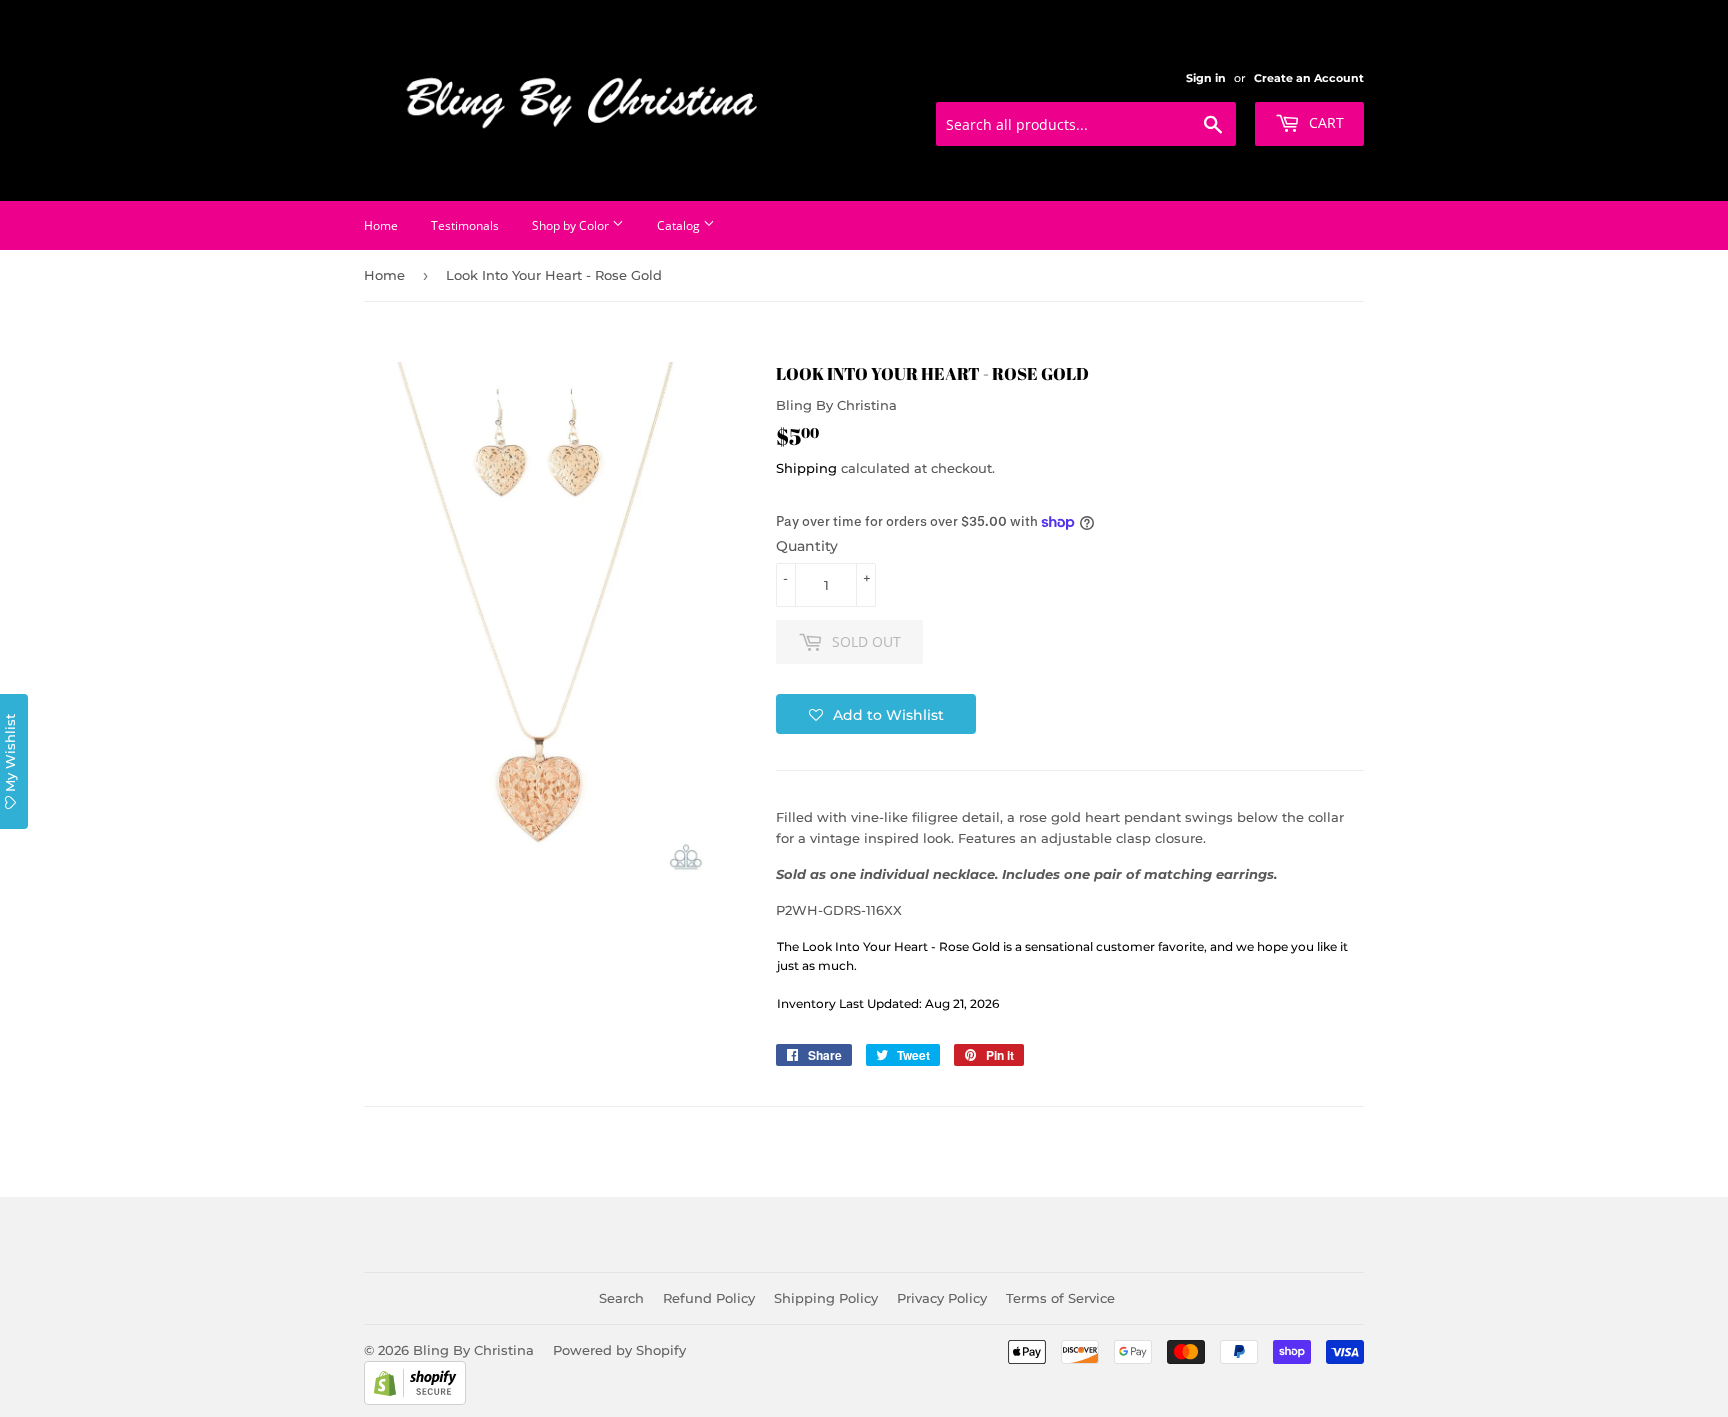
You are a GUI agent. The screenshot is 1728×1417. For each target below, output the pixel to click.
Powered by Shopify (619, 1350)
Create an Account (1309, 78)
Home (381, 225)
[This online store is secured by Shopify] (415, 1400)
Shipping (806, 468)
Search (621, 1298)
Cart (1324, 122)
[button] (876, 714)
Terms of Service (1060, 1298)
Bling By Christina (473, 1350)
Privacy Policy (942, 1298)
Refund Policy (709, 1298)
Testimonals (465, 225)
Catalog (680, 225)
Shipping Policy (826, 1298)
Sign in (1206, 78)
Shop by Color (572, 225)
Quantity (807, 546)
